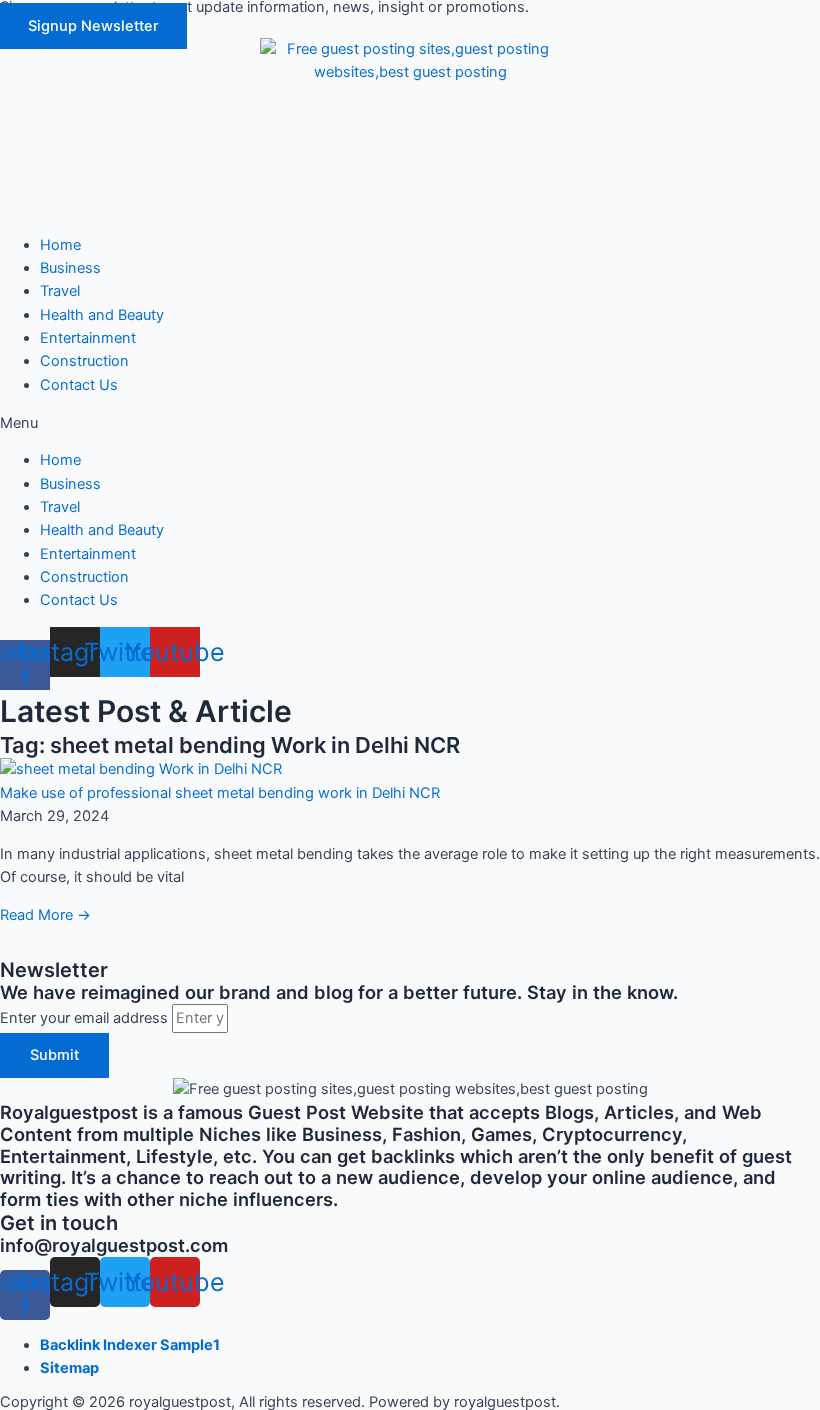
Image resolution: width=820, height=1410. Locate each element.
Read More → (45, 915)
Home (60, 245)
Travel (60, 291)
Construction (84, 361)
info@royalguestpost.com (114, 1245)
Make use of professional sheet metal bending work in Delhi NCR (220, 793)
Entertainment (88, 338)
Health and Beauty (102, 315)
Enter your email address (86, 1018)
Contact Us (79, 385)
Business (70, 268)
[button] (93, 26)
